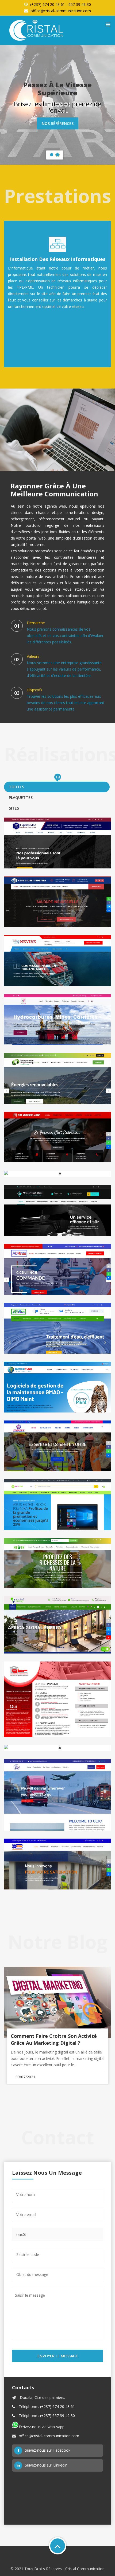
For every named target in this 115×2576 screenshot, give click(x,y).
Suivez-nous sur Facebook (48, 2450)
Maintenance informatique (57, 259)
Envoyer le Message (58, 2356)
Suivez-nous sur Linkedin (46, 2465)
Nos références (57, 127)
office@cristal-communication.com (61, 11)
